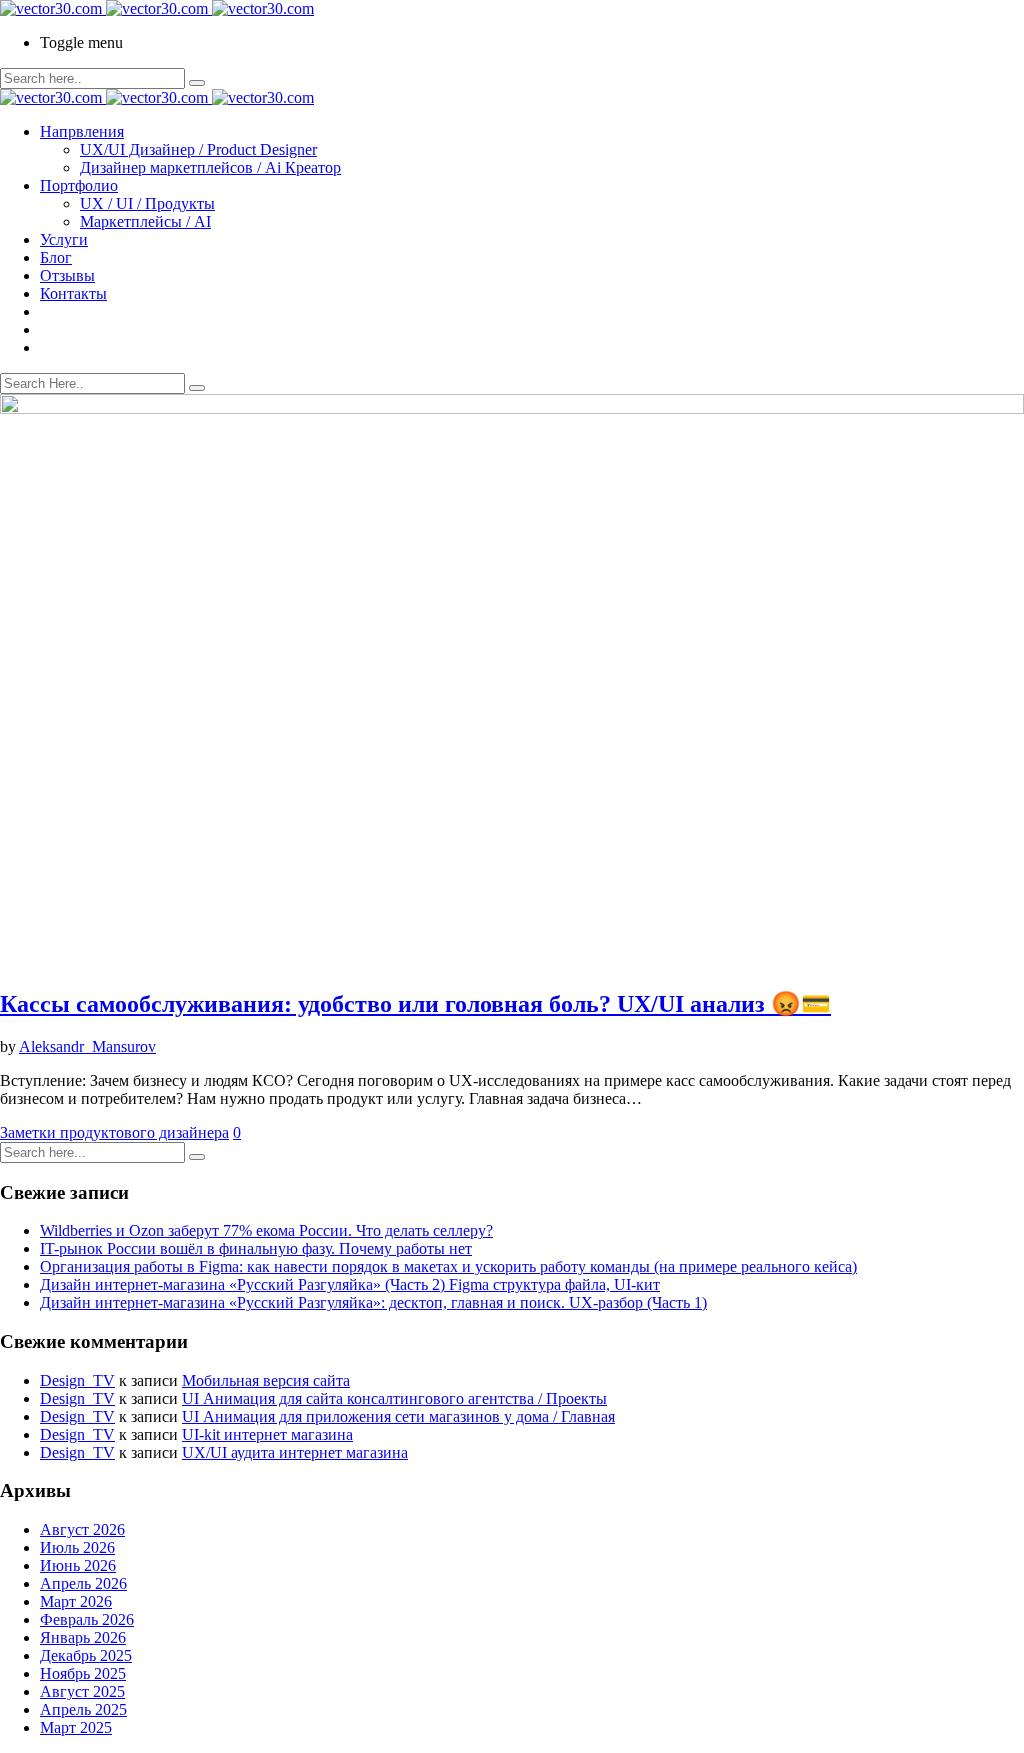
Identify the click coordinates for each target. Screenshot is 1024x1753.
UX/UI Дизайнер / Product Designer (198, 149)
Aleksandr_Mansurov (87, 1046)
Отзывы (67, 275)
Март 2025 (76, 1727)
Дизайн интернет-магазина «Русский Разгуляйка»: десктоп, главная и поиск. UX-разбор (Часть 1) (373, 1302)
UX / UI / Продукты (147, 203)
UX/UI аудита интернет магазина (295, 1452)
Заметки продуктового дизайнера (114, 1132)
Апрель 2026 (83, 1583)
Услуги (64, 239)
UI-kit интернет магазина (267, 1434)
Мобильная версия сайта (266, 1380)
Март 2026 (76, 1601)
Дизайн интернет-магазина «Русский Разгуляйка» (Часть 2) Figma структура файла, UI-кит (350, 1284)
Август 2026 (82, 1529)
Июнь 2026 (78, 1565)
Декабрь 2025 (86, 1655)
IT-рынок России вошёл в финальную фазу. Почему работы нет (256, 1248)
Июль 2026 (77, 1547)
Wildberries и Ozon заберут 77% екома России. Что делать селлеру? (266, 1230)
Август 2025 (82, 1691)
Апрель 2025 (83, 1709)
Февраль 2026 (87, 1619)
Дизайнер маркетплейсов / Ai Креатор (210, 167)
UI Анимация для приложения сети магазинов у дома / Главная (398, 1416)
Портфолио (79, 185)
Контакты (73, 293)
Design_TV (77, 1380)
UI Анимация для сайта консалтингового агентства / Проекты (394, 1398)
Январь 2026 (83, 1637)
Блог (56, 257)
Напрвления (82, 131)
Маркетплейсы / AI (145, 221)
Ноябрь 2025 (83, 1673)
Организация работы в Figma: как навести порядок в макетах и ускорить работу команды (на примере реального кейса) (448, 1266)
